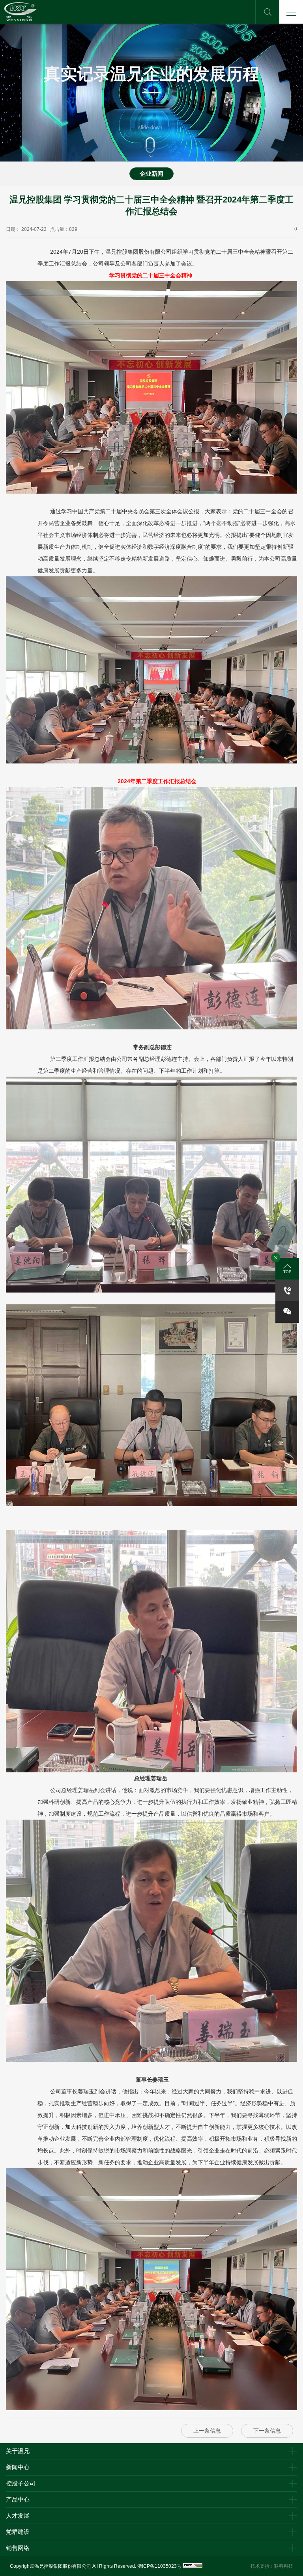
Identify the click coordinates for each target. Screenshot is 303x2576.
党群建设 (18, 2532)
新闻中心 (18, 2467)
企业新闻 (151, 174)
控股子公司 (21, 2483)
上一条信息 (207, 2431)
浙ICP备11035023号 (159, 2566)
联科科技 (284, 2566)
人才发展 (18, 2516)
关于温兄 (18, 2451)
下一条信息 (267, 2431)
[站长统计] (193, 2566)
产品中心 (18, 2499)
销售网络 (18, 2548)
